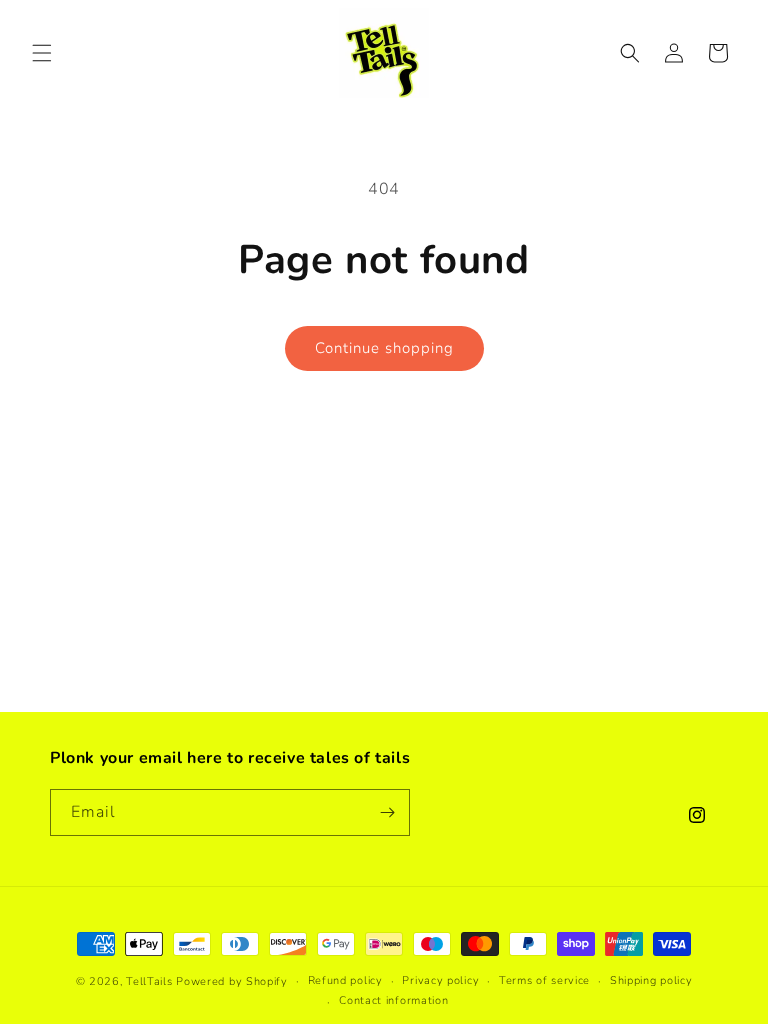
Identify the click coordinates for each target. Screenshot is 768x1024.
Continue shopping (384, 348)
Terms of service (544, 980)
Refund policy (345, 980)
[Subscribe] (387, 812)
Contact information (393, 1000)
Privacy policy (440, 980)
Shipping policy (651, 980)
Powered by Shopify (232, 981)
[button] (42, 53)
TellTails (149, 981)
